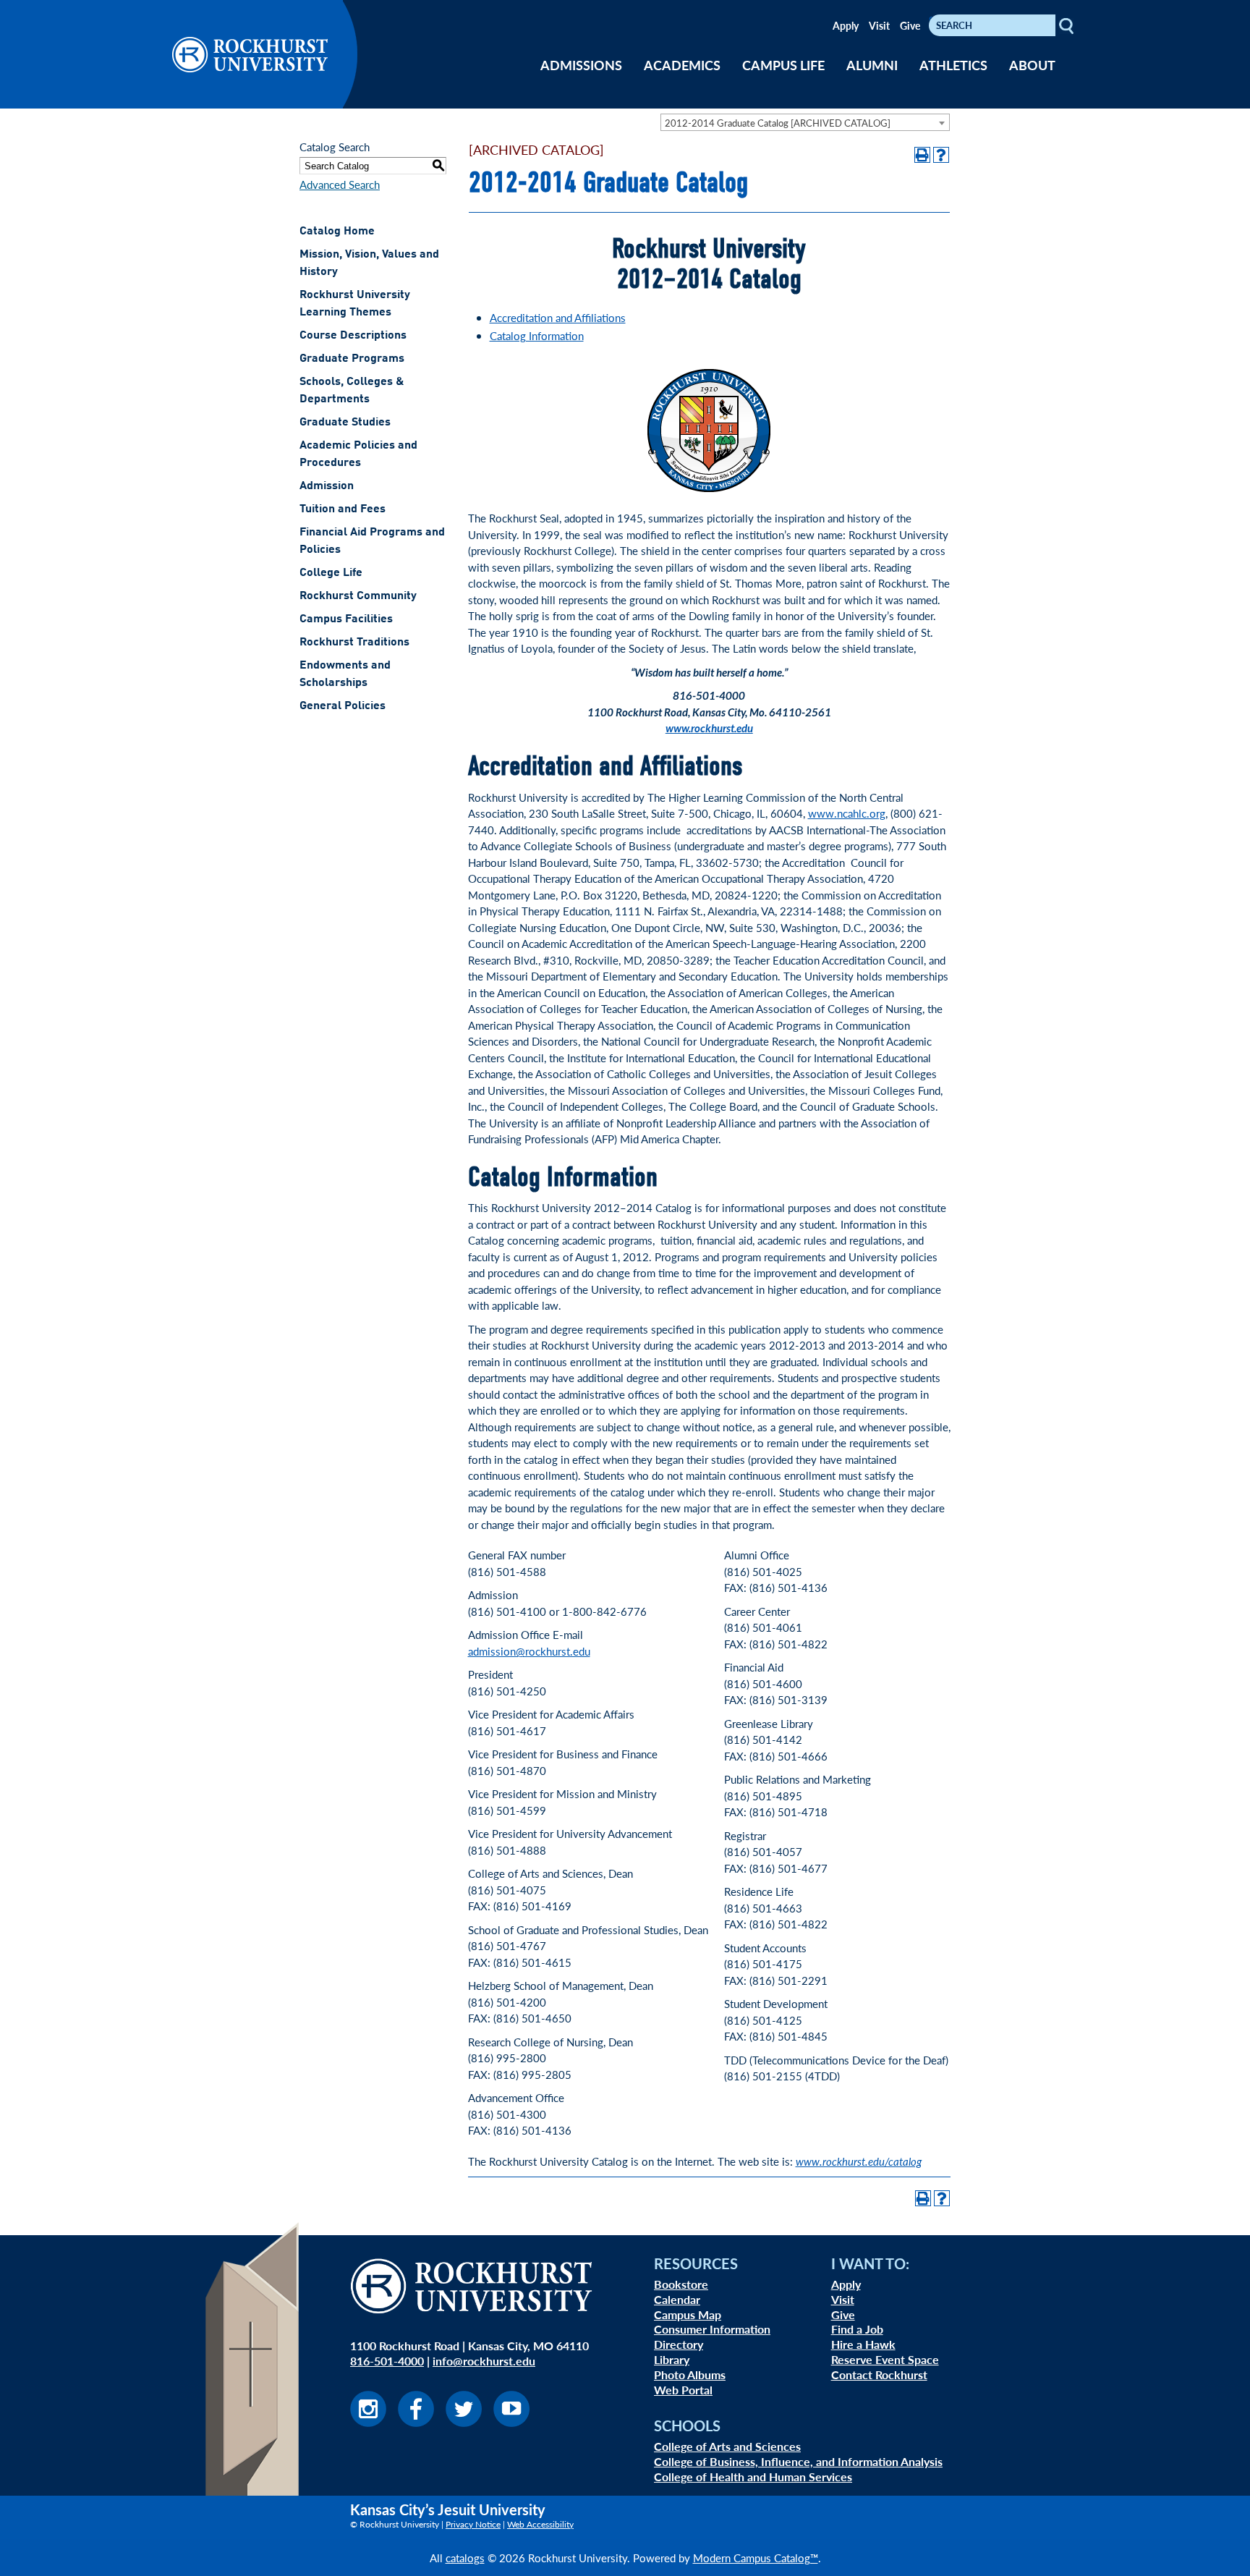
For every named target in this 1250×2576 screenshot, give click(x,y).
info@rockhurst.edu (484, 2361)
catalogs (465, 2558)
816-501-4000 (387, 2361)
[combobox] (805, 122)
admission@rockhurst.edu (529, 1651)
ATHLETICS (953, 65)
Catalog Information (537, 335)
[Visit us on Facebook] (416, 2422)
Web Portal (683, 2390)
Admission (327, 486)
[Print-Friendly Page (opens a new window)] (922, 155)
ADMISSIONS (581, 65)
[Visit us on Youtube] (511, 2422)
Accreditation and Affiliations (558, 317)
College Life (331, 573)
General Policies (343, 706)
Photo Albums (690, 2374)
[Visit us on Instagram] (368, 2422)
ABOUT (1032, 65)
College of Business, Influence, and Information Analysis (798, 2461)
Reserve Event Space (885, 2359)
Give (910, 25)
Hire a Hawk (863, 2344)
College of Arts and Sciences (727, 2446)
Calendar (677, 2299)
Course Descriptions (353, 336)
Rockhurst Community (358, 596)
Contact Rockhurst (879, 2374)
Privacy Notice (473, 2524)
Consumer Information (712, 2329)
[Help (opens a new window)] (941, 155)
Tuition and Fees (343, 509)
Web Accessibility (540, 2524)
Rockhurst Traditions (354, 643)
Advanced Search (340, 184)
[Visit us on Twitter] (464, 2422)
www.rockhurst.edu (709, 728)
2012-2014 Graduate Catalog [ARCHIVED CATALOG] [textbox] (778, 123)
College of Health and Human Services (753, 2477)
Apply (846, 25)
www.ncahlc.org (847, 813)
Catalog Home (337, 232)
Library (672, 2359)
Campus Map (688, 2314)
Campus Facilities (346, 619)
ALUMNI (872, 65)
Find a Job (857, 2329)
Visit (879, 25)
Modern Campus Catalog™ (756, 2558)
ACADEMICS (682, 65)
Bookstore (681, 2284)
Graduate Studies (345, 423)
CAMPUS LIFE (783, 65)
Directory (679, 2344)
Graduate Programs (352, 359)
